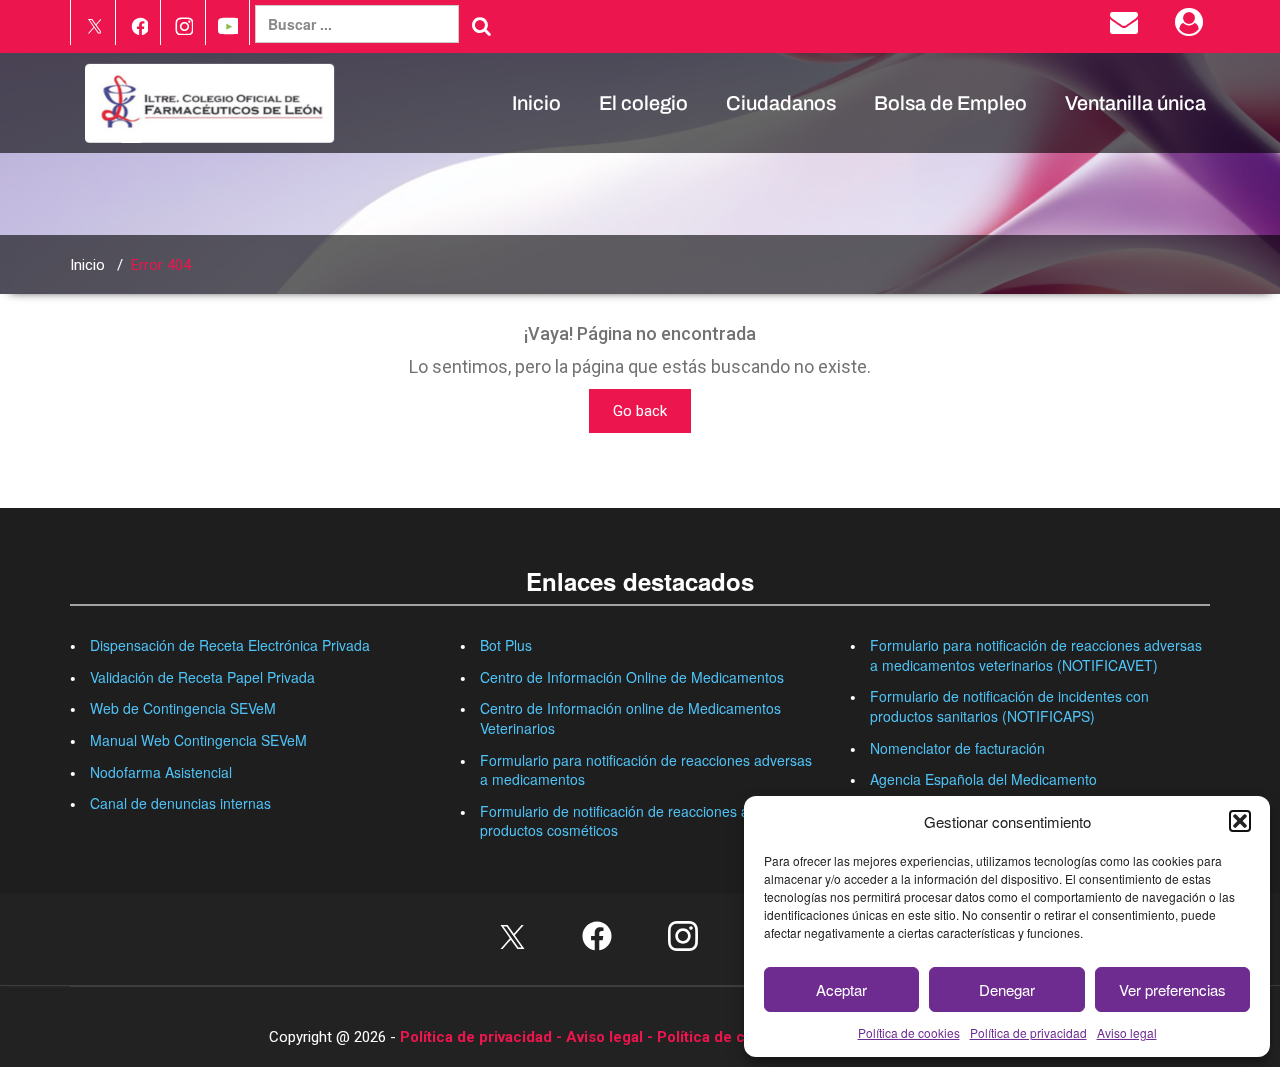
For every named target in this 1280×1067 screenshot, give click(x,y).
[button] (1240, 821)
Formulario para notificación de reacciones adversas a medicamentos (646, 770)
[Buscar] (481, 26)
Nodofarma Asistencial (161, 772)
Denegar (1007, 989)
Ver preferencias (1172, 989)
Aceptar (841, 989)
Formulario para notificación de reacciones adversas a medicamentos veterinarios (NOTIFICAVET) (1036, 655)
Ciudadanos (781, 103)
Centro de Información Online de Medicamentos (632, 677)
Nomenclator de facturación (957, 748)
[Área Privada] (1192, 27)
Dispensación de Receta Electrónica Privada (230, 645)
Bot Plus (506, 645)
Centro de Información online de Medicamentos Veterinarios (630, 718)
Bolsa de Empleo (950, 103)
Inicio (536, 103)
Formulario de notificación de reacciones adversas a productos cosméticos (645, 821)
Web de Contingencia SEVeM (183, 708)
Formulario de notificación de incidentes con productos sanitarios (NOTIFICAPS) (1009, 706)
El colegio (643, 103)
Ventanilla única (1135, 103)
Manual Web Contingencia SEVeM (198, 740)
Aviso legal (1127, 1032)
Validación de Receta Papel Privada (202, 677)
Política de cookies (909, 1032)
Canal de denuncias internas (180, 803)
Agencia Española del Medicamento (983, 779)
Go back (640, 411)
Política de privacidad (1028, 1032)
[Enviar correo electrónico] (1127, 27)
